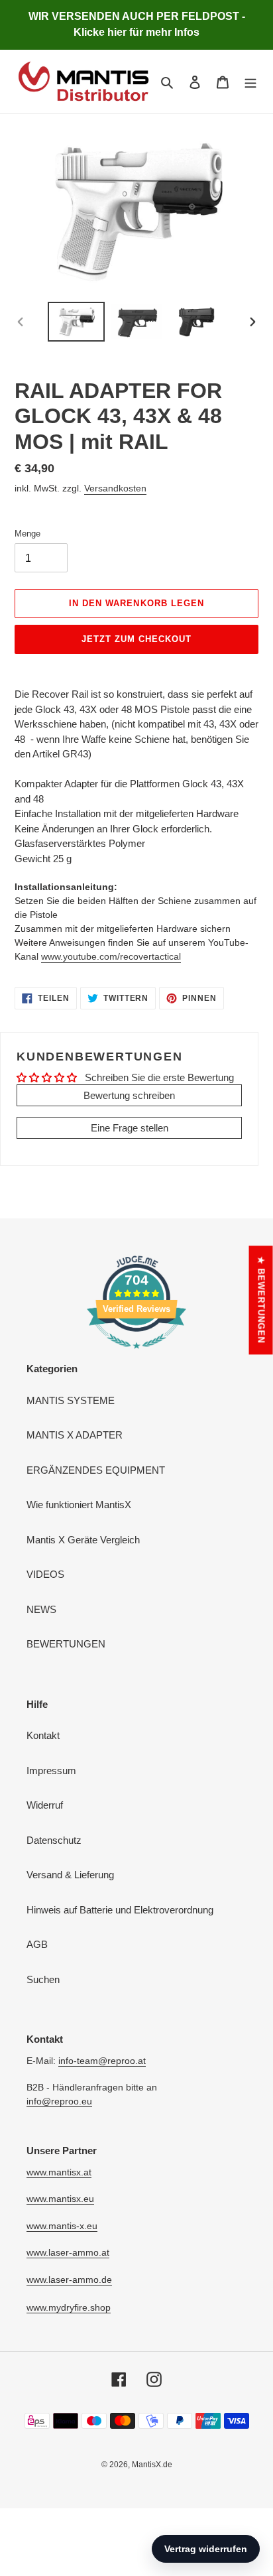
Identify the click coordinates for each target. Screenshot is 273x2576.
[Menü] (250, 82)
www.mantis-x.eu (62, 2226)
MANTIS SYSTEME (71, 1400)
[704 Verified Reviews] (136, 1355)
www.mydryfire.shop (69, 2307)
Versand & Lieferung (70, 1875)
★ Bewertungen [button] (261, 1300)
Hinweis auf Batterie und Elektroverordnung (120, 1910)
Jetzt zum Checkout (137, 639)
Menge (27, 534)
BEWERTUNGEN (66, 1644)
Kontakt (43, 1735)
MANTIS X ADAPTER (75, 1435)
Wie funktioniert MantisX (79, 1505)
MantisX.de (152, 2465)
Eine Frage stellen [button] (130, 1128)
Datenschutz (54, 1840)
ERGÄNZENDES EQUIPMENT (96, 1470)
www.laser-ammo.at (68, 2252)
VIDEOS (45, 1574)
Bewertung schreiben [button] (129, 1095)
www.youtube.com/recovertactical (111, 956)
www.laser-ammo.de (69, 2280)
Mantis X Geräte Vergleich (83, 1540)
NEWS (41, 1609)
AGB (37, 1944)
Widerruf (45, 1805)
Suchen (43, 1979)
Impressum (51, 1771)
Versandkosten (115, 488)
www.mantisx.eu (60, 2199)
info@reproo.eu (59, 2101)
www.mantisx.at (59, 2172)
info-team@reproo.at (102, 2061)
